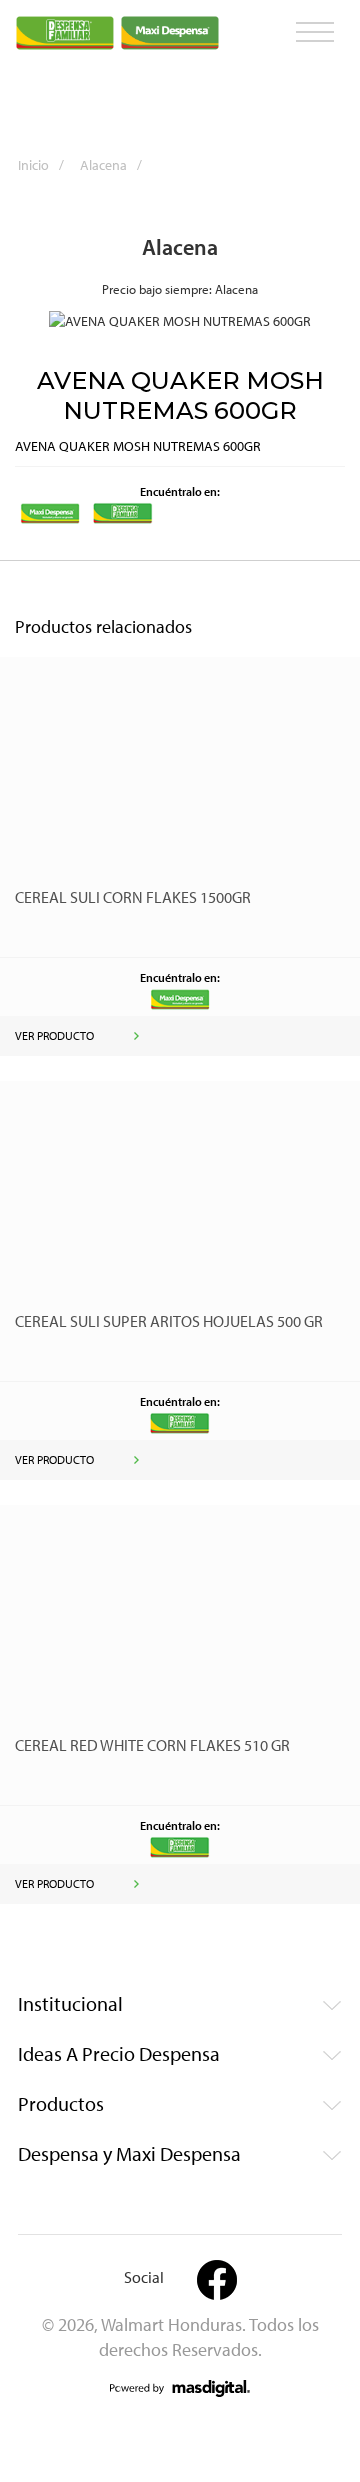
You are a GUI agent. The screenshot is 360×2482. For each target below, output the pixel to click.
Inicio (41, 165)
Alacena (111, 165)
